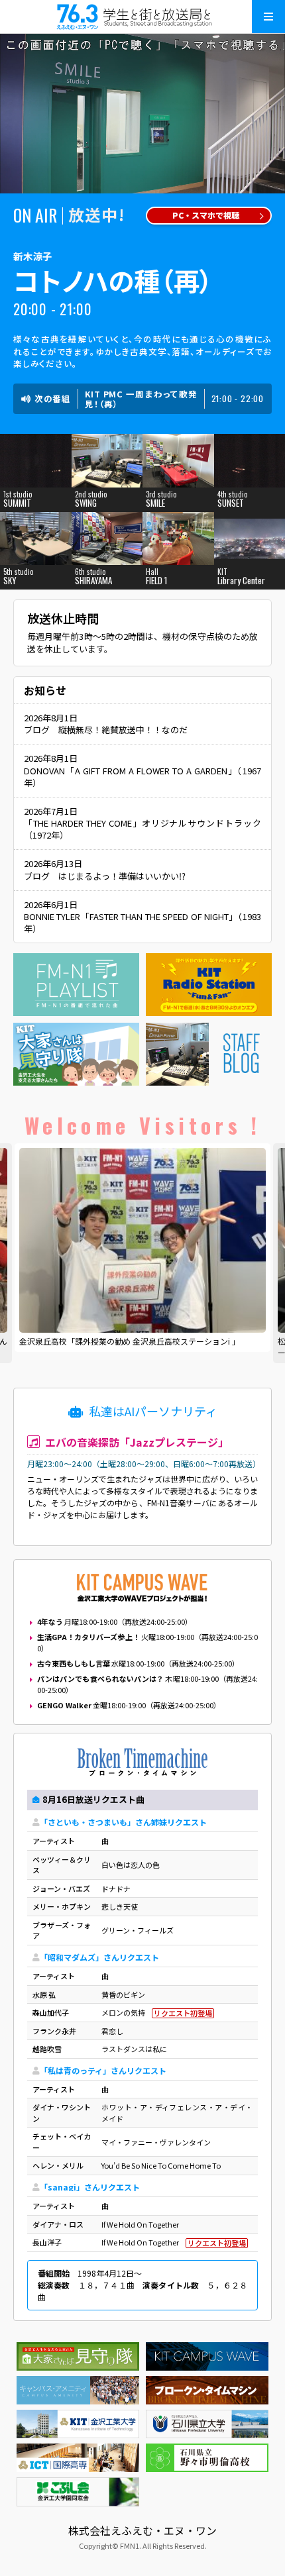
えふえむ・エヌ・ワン (142, 17)
